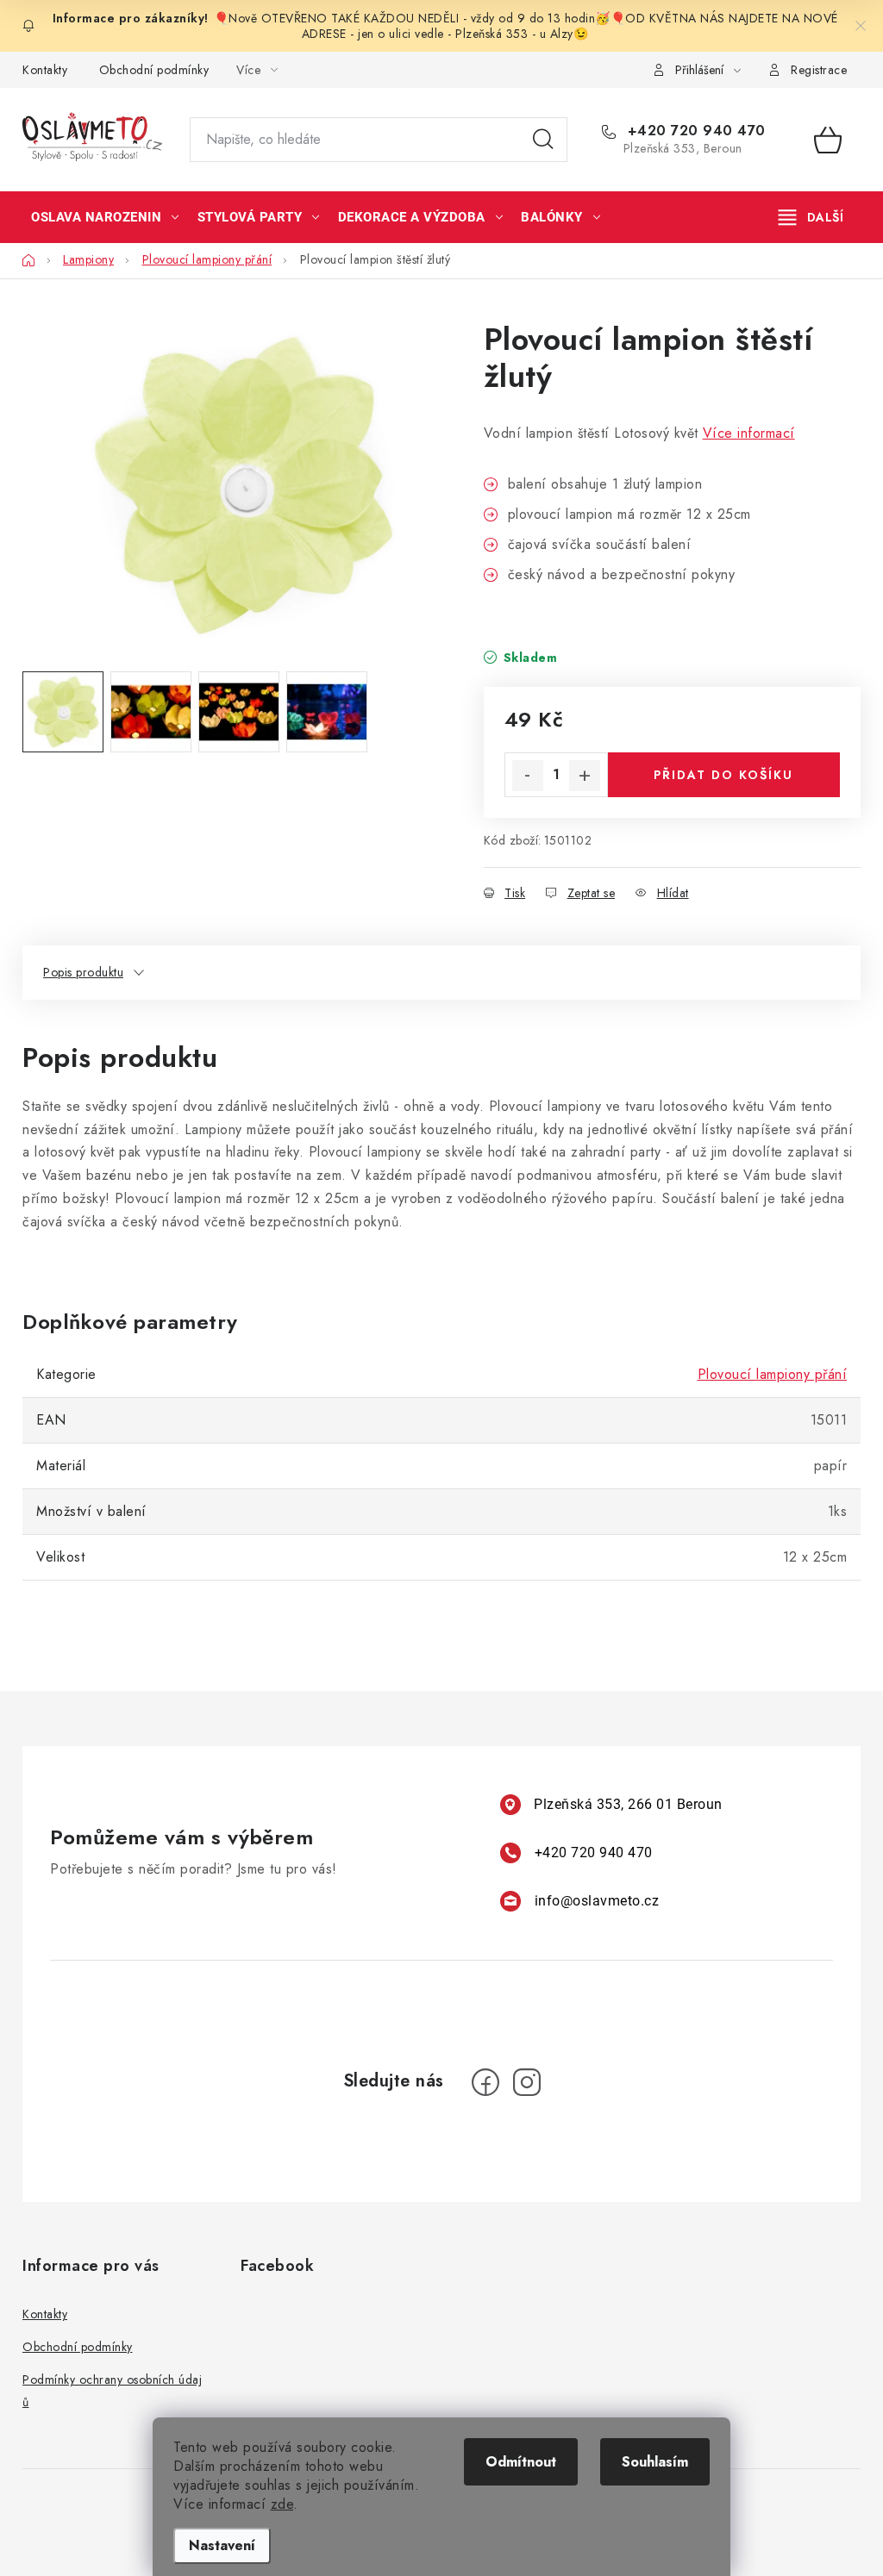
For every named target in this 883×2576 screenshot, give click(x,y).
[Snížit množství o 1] (528, 776)
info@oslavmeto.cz (597, 1901)
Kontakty (45, 70)
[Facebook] (485, 2082)
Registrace (819, 70)
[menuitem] (105, 217)
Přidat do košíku (723, 775)
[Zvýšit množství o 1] (585, 776)
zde (282, 2504)
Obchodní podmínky (154, 70)
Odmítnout (521, 2462)
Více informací (749, 433)
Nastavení (222, 2545)
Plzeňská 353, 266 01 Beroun (628, 1804)
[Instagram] (527, 2082)
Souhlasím (655, 2462)
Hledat (543, 140)
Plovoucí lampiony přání (773, 1374)
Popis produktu (83, 972)
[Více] (811, 217)
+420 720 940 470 (694, 131)
